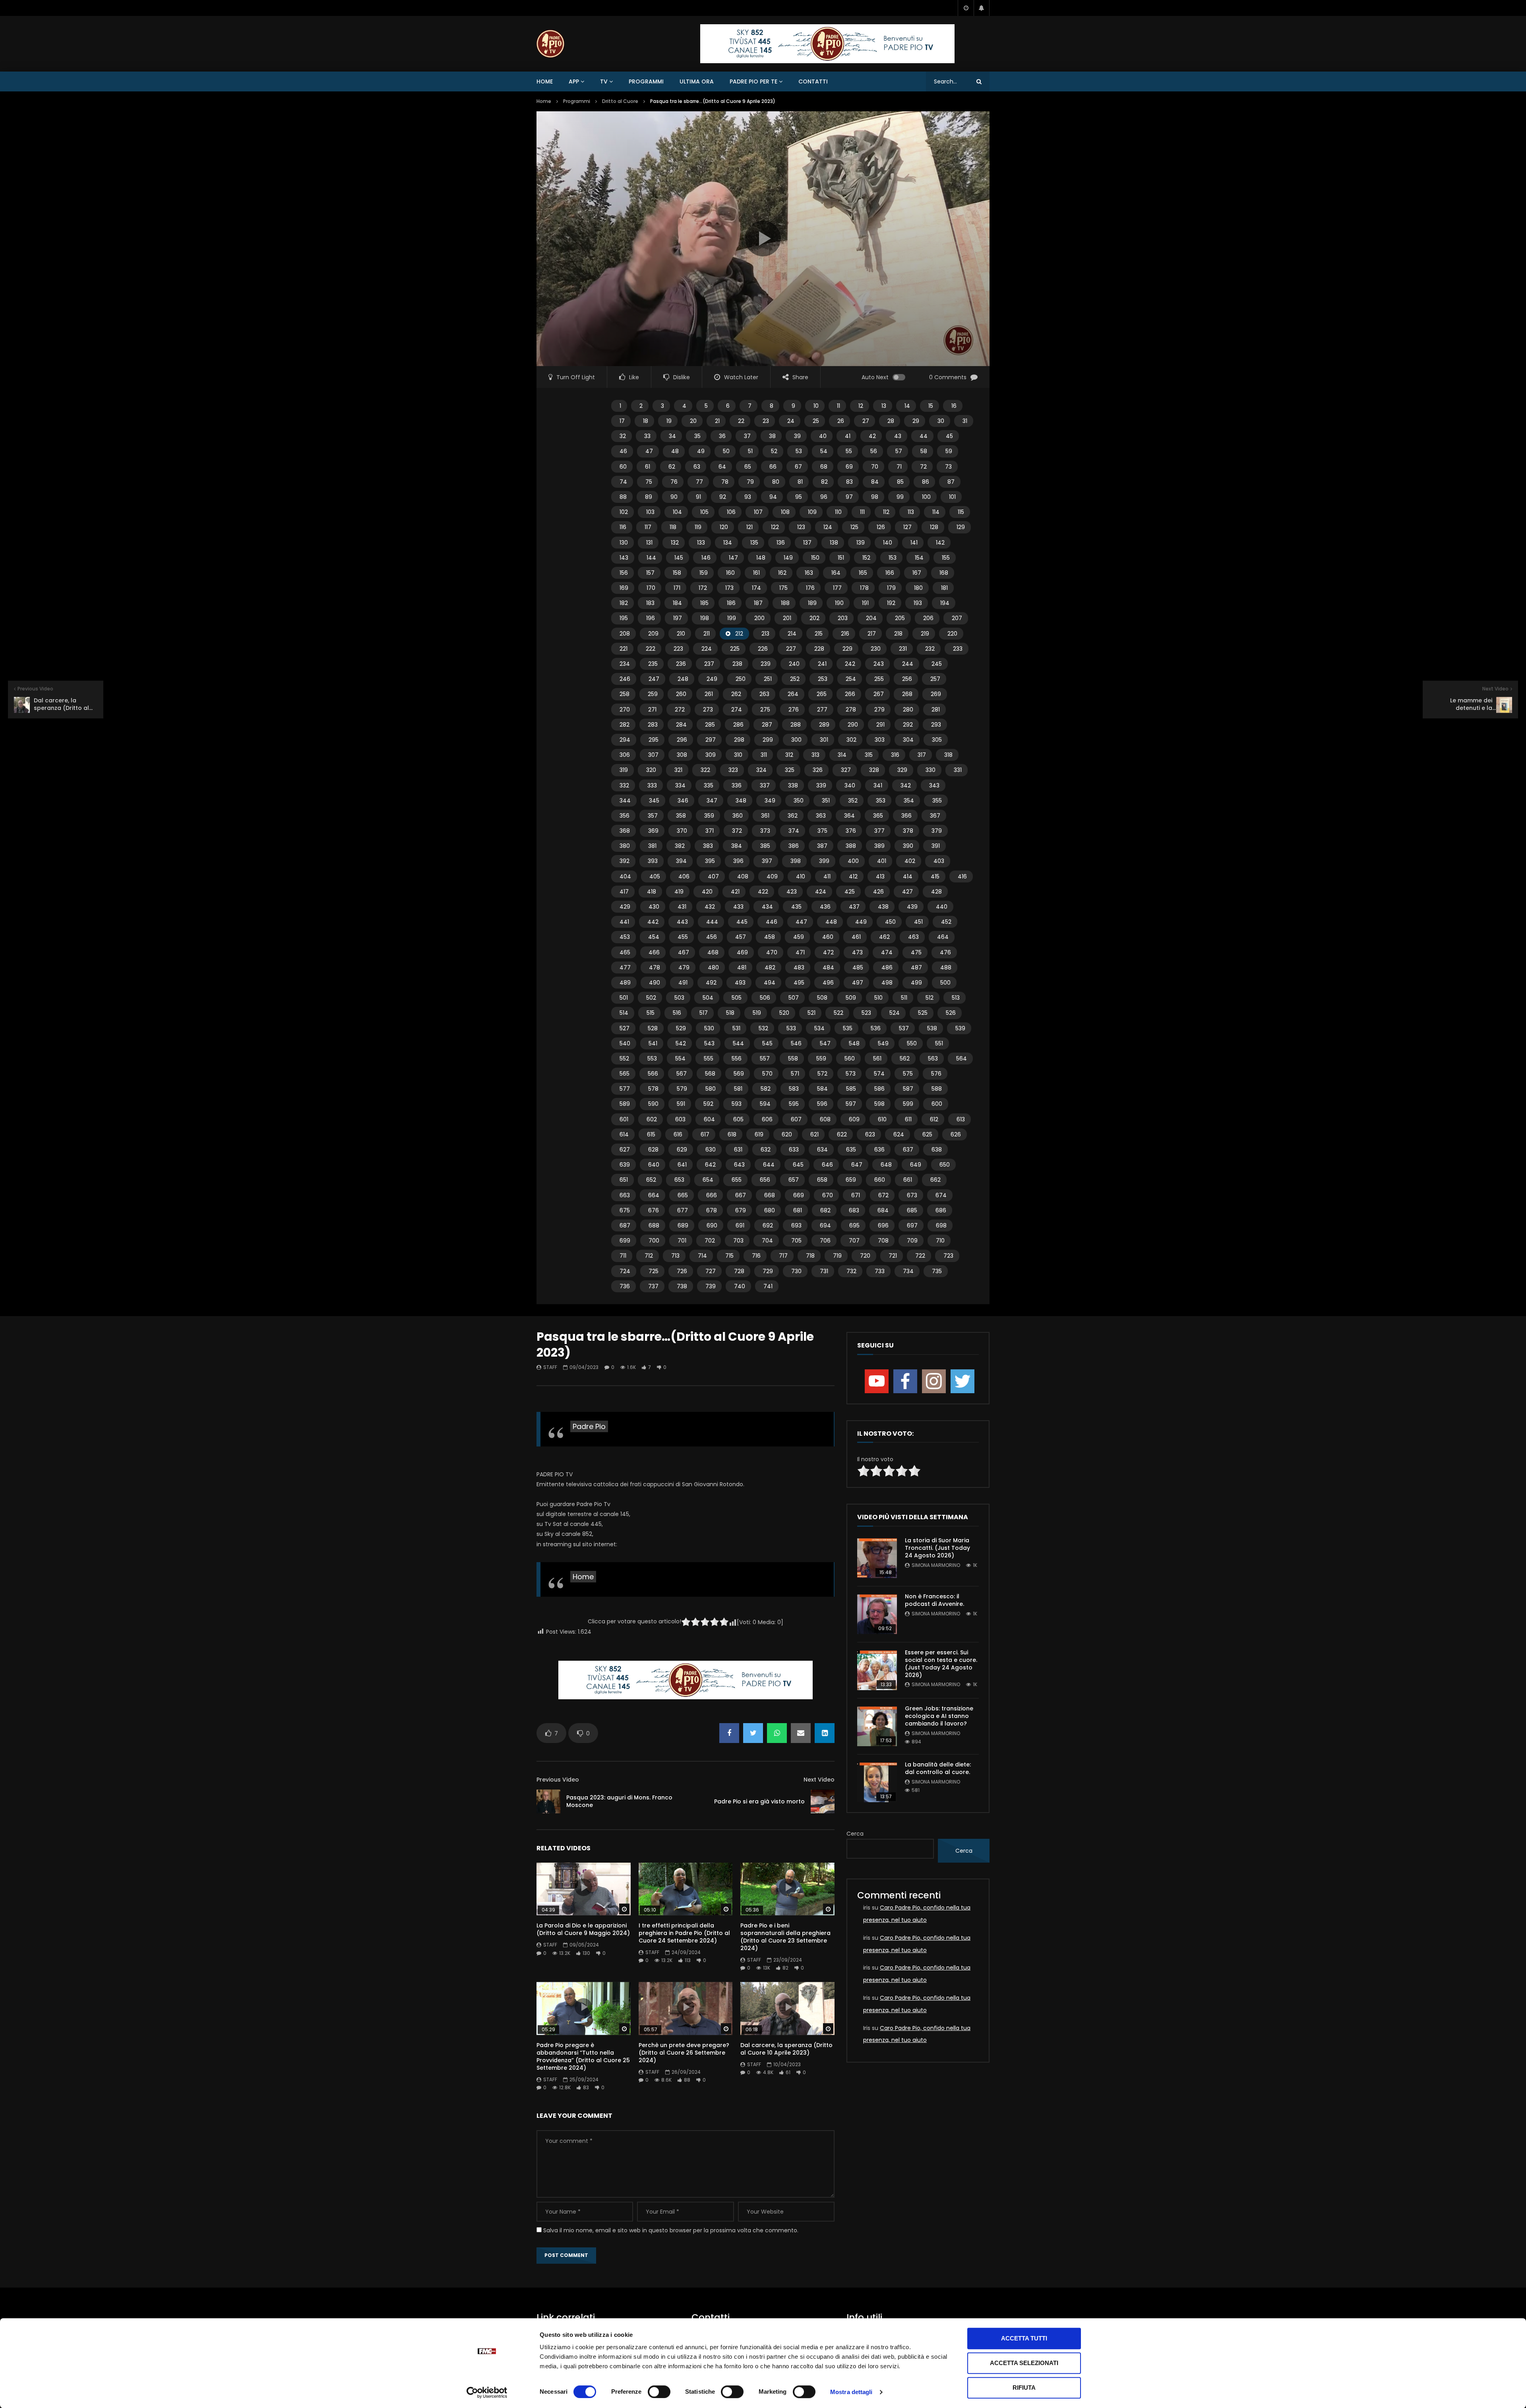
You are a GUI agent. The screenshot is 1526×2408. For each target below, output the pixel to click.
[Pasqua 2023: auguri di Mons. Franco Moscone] (548, 1801)
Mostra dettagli (851, 2392)
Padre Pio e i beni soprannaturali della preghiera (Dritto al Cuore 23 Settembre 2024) (785, 1937)
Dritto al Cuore (620, 101)
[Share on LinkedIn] (825, 1733)
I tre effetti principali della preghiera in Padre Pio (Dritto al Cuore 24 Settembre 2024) (684, 1933)
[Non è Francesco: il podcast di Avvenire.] (877, 1614)
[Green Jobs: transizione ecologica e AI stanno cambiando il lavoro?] (877, 1726)
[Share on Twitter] (753, 1733)
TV (604, 81)
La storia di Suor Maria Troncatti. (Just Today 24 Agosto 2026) (937, 1548)
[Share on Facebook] (729, 1733)
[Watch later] (966, 8)
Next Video (819, 1780)
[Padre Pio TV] (550, 44)
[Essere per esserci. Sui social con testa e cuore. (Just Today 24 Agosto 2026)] (877, 1670)
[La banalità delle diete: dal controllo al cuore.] (877, 1782)
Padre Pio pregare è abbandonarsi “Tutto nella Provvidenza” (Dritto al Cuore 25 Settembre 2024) (583, 2056)
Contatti (813, 81)
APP (574, 81)
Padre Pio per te (753, 81)
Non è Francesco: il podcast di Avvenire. (934, 1600)
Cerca (855, 1834)
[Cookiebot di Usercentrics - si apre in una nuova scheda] (487, 2392)
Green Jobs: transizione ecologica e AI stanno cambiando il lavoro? (939, 1716)
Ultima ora (697, 81)
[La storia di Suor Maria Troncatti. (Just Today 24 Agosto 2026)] (877, 1558)
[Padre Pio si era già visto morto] (823, 1801)
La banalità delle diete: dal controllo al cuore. (938, 1768)
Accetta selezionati (1024, 2363)
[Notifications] (982, 8)
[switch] (659, 2392)
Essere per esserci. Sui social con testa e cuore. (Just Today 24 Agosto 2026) (941, 1664)
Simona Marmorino (936, 1565)
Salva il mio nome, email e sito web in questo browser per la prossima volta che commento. (671, 2230)
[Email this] (801, 1733)
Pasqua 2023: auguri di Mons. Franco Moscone (619, 1801)
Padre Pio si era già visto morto (759, 1801)
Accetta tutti (1024, 2338)
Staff (550, 1367)
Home (545, 81)
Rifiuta (1024, 2388)
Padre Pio (589, 1426)
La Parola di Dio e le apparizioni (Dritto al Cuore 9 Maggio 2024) (583, 1929)
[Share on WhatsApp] (777, 1733)
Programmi (646, 81)
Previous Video (558, 1780)
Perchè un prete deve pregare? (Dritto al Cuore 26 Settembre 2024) (684, 2053)
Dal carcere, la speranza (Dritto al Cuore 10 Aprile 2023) (786, 2049)
